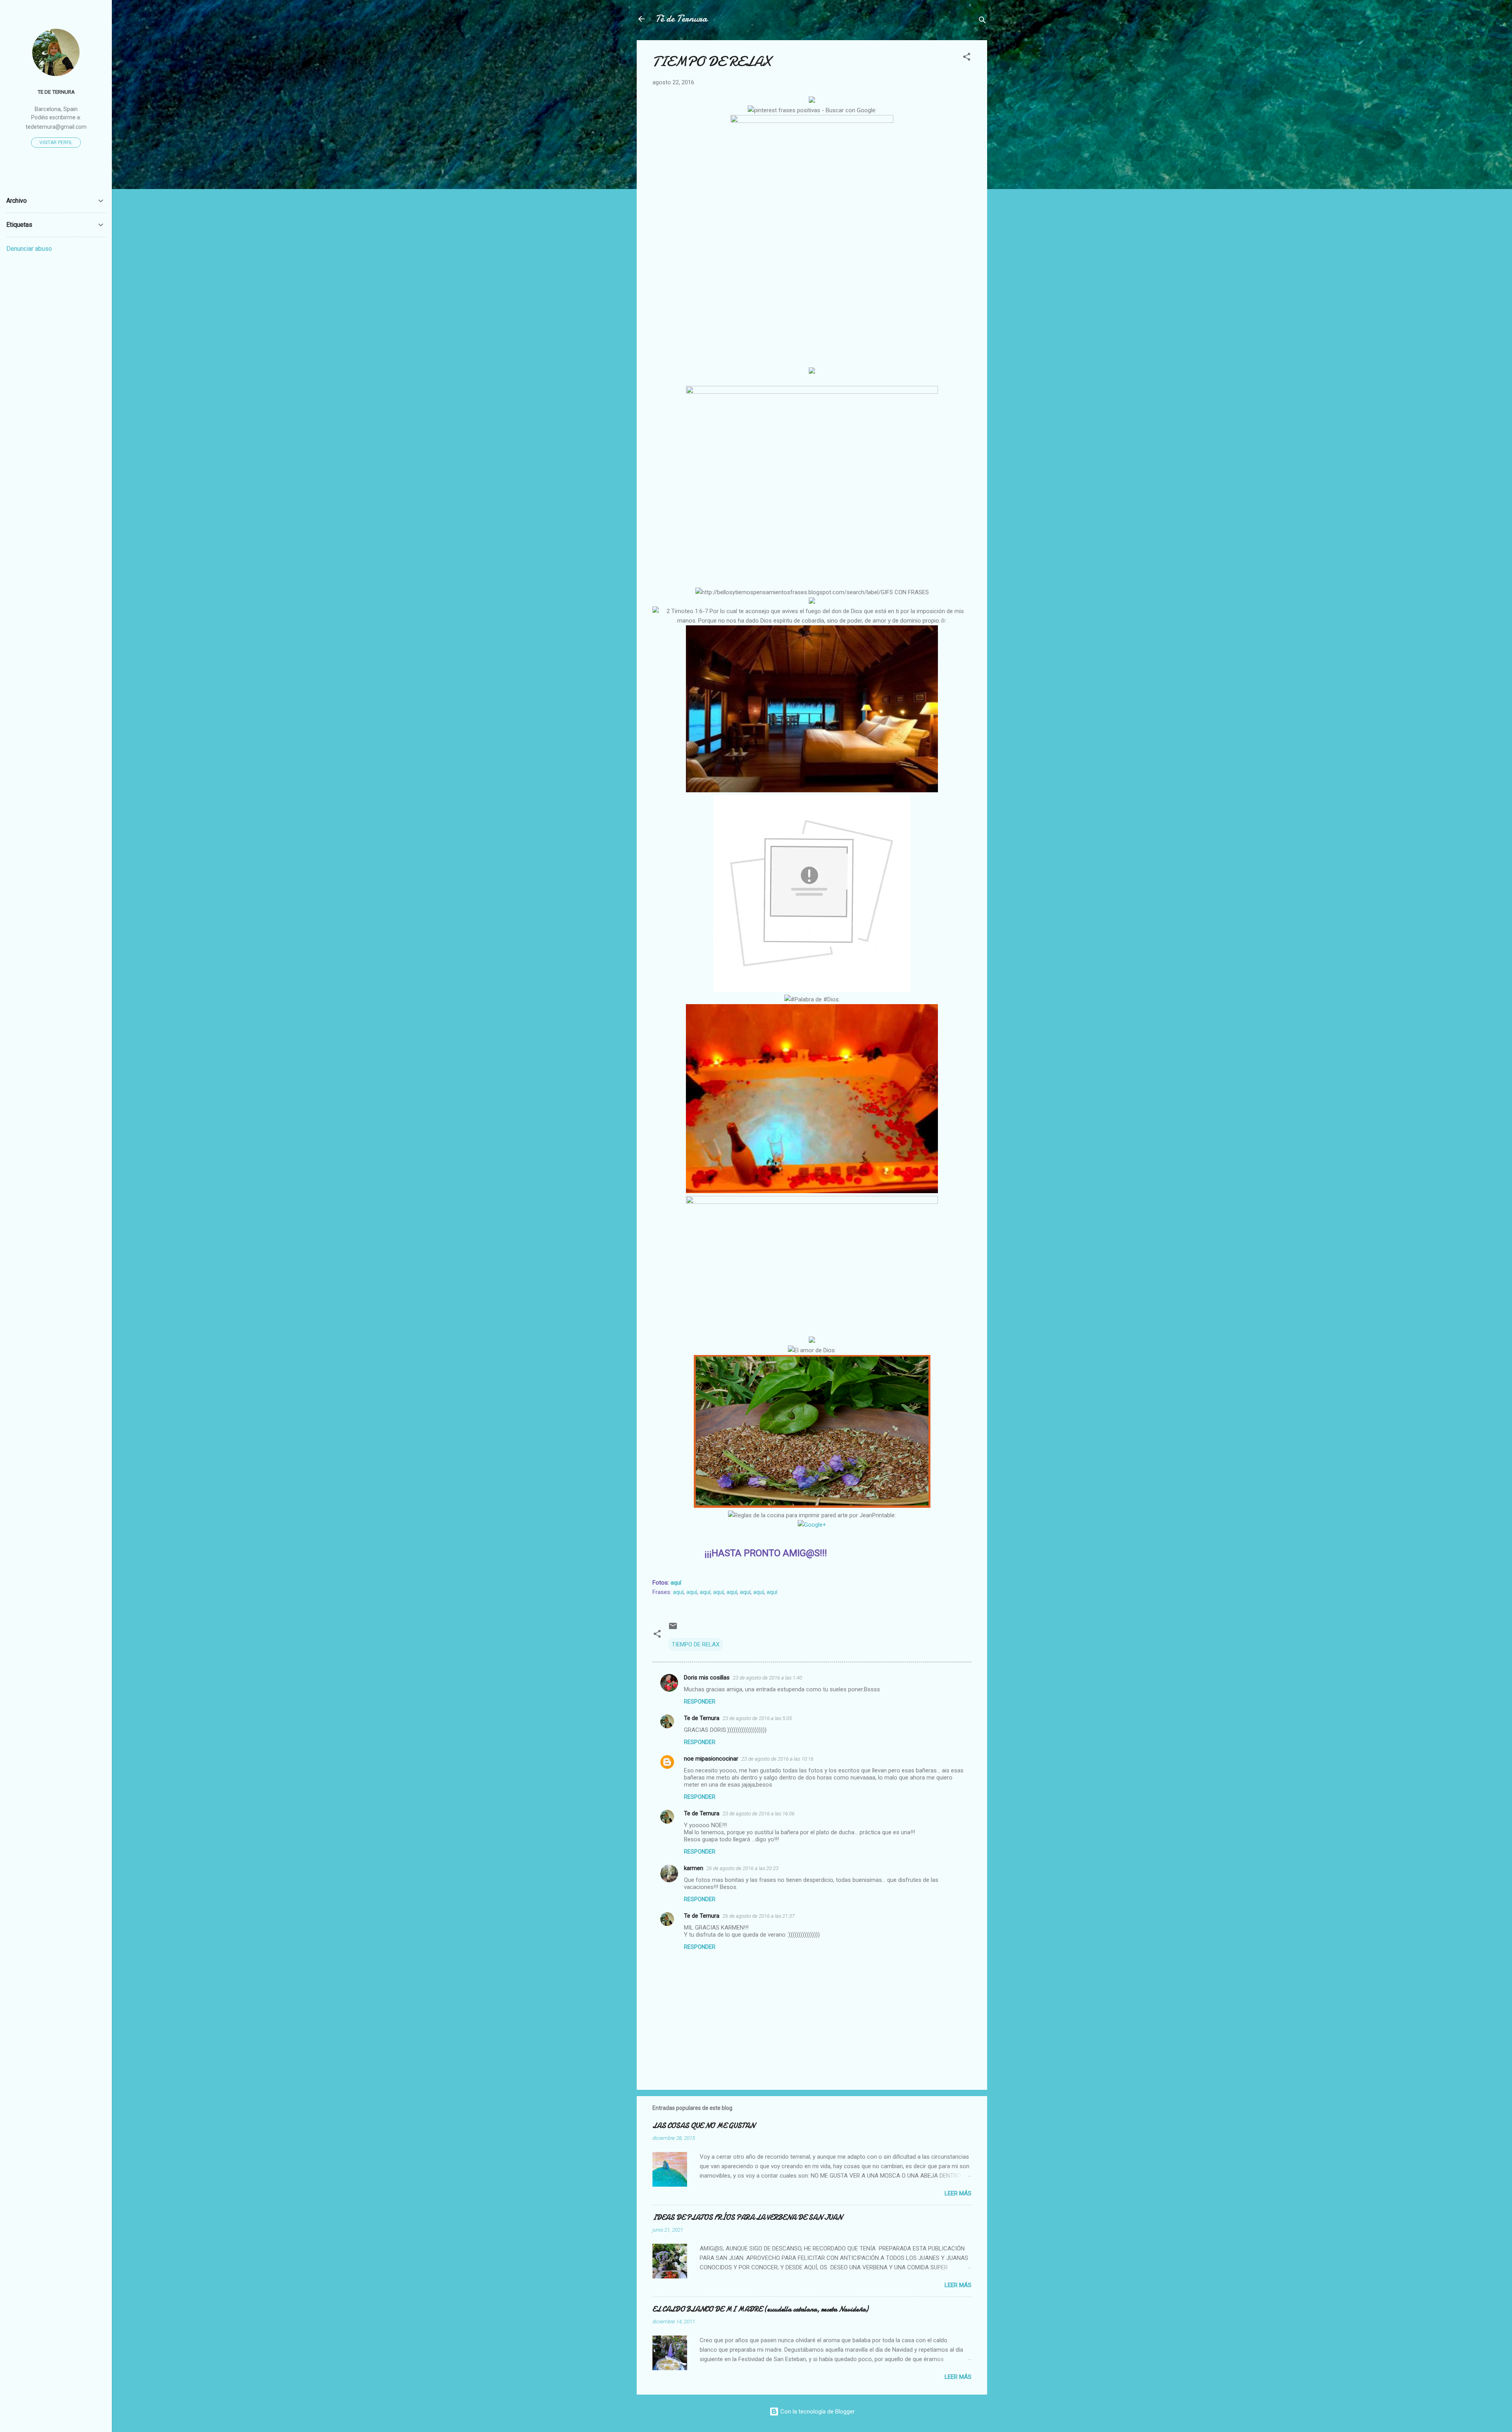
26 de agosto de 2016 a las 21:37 (759, 1916)
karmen (694, 1868)
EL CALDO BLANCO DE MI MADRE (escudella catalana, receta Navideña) (760, 2309)
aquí (676, 1583)
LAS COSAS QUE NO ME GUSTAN (704, 2126)
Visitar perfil (56, 143)
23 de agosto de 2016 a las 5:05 (757, 1718)
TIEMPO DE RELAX (696, 1644)
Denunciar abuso (29, 249)
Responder (700, 1702)
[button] (967, 58)
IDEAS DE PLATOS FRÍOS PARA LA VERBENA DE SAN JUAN (747, 2218)
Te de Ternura (702, 1718)
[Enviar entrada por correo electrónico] (673, 1629)
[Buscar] (982, 21)
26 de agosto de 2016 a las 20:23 (742, 1868)
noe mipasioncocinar (711, 1759)
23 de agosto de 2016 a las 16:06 (759, 1814)
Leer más (958, 2193)
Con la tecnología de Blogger (817, 2412)
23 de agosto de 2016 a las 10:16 (777, 1759)
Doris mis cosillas (707, 1678)
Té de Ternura (681, 19)
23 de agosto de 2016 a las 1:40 (767, 1678)
